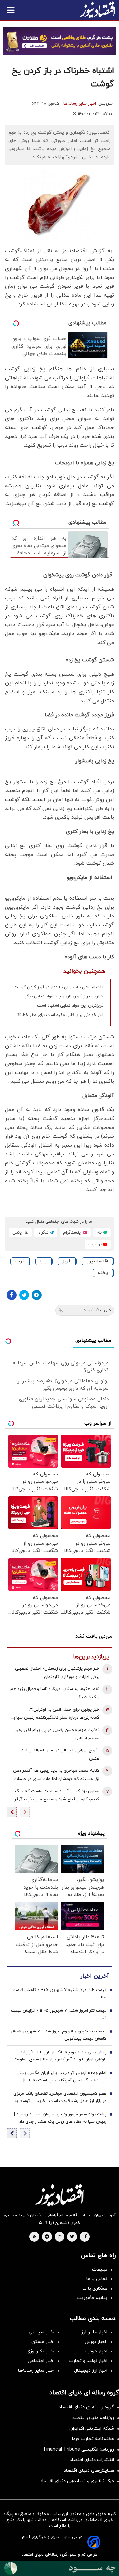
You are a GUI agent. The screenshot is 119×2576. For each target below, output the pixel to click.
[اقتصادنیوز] (59, 2195)
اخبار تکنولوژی (40, 2351)
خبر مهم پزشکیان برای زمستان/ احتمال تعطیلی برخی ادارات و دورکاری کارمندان (57, 1673)
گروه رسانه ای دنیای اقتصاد (86, 2407)
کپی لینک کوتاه (97, 1310)
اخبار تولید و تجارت (88, 2361)
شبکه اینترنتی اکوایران (92, 2428)
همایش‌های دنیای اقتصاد (89, 2470)
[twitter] (72, 2237)
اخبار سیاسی (42, 2332)
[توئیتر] (24, 1295)
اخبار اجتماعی (41, 2361)
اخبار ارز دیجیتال (91, 2370)
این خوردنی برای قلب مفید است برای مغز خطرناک (59, 1015)
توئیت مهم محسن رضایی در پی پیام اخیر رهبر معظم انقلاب (57, 1734)
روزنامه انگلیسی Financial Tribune (79, 2449)
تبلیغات (100, 2269)
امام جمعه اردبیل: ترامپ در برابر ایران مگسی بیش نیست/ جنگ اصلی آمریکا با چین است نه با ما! (62, 2077)
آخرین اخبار (95, 1976)
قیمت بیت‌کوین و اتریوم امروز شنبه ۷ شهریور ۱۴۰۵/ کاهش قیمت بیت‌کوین (59, 2035)
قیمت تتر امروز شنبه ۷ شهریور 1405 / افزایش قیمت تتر (59, 2014)
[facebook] (85, 2237)
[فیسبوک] (12, 1295)
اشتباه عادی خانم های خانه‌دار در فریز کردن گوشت (59, 987)
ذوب (20, 1261)
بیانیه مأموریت (92, 2298)
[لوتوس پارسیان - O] (59, 2568)
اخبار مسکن (43, 2342)
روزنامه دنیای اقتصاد (93, 2418)
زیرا (43, 1261)
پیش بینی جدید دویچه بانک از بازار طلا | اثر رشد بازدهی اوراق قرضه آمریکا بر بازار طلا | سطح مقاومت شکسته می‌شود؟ (60, 2056)
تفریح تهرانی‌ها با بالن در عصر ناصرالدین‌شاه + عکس (58, 1754)
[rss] (35, 2237)
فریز (67, 1261)
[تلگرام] (37, 1295)
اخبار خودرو (96, 2351)
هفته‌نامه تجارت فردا (93, 2439)
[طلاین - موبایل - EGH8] (59, 41)
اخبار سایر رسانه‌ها (80, 104)
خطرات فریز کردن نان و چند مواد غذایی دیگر (64, 996)
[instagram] (60, 2237)
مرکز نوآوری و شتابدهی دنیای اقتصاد (77, 2481)
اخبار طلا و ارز (94, 2332)
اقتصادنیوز (97, 1261)
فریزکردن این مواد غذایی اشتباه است (70, 1006)
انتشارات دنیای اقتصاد (92, 2460)
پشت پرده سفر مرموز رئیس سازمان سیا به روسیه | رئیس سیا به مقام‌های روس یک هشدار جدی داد (60, 2118)
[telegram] (47, 2237)
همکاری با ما (95, 2288)
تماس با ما (97, 2279)
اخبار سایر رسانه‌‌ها (36, 2370)
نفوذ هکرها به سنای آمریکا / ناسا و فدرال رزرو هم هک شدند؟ (55, 1693)
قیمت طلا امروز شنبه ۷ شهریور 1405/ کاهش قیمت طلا (59, 1994)
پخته (103, 1273)
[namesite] (98, 10)
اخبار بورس (96, 2342)
